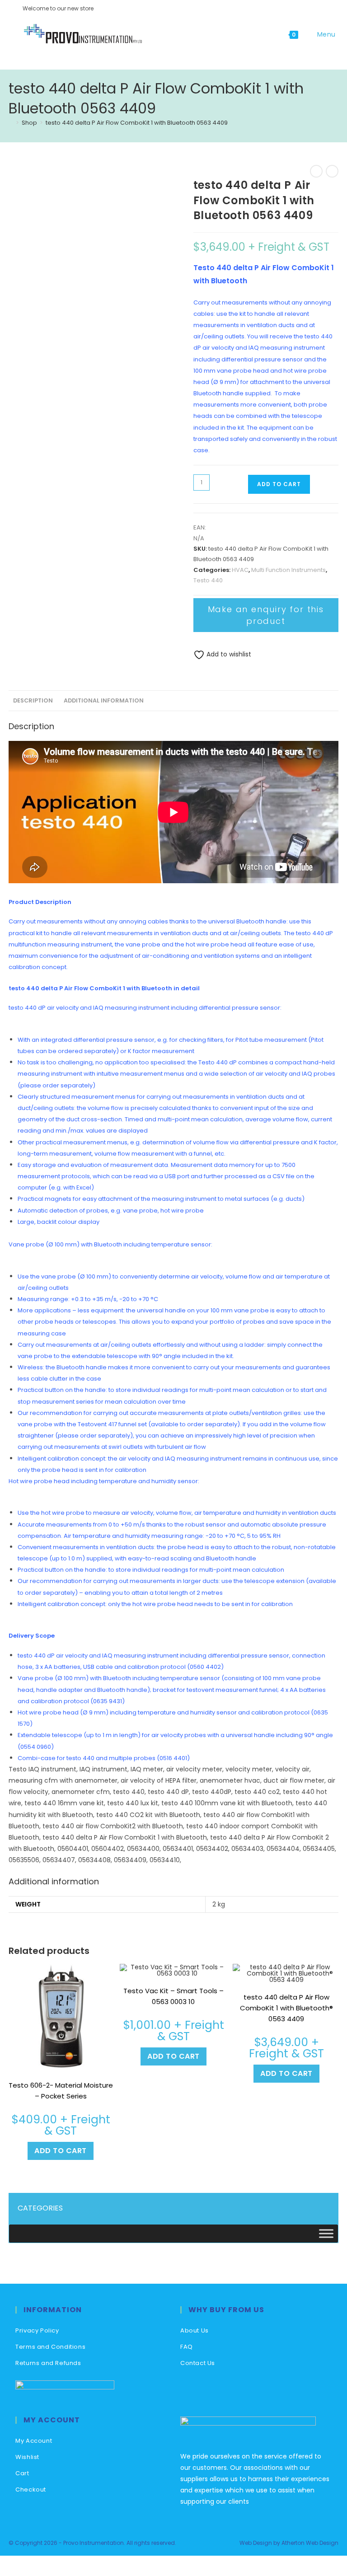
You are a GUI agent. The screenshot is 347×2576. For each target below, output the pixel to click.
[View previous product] (316, 171)
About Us (195, 2330)
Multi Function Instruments (288, 570)
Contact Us (198, 2363)
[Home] (11, 123)
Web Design (256, 2543)
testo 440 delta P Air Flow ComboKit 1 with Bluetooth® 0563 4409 (286, 2008)
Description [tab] (33, 700)
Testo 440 (208, 580)
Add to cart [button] (61, 2151)
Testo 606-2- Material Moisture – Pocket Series (61, 2091)
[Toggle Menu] (326, 2233)
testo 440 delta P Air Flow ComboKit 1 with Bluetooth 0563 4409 (137, 123)
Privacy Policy (37, 2330)
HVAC (240, 570)
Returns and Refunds (48, 2363)
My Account (34, 2441)
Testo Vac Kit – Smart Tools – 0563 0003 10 (173, 1996)
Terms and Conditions (50, 2347)
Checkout (31, 2489)
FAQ (187, 2347)
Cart (22, 2473)
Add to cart (279, 484)
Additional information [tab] (104, 700)
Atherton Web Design (310, 2543)
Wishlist (27, 2457)
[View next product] (332, 171)
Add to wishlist (228, 654)
